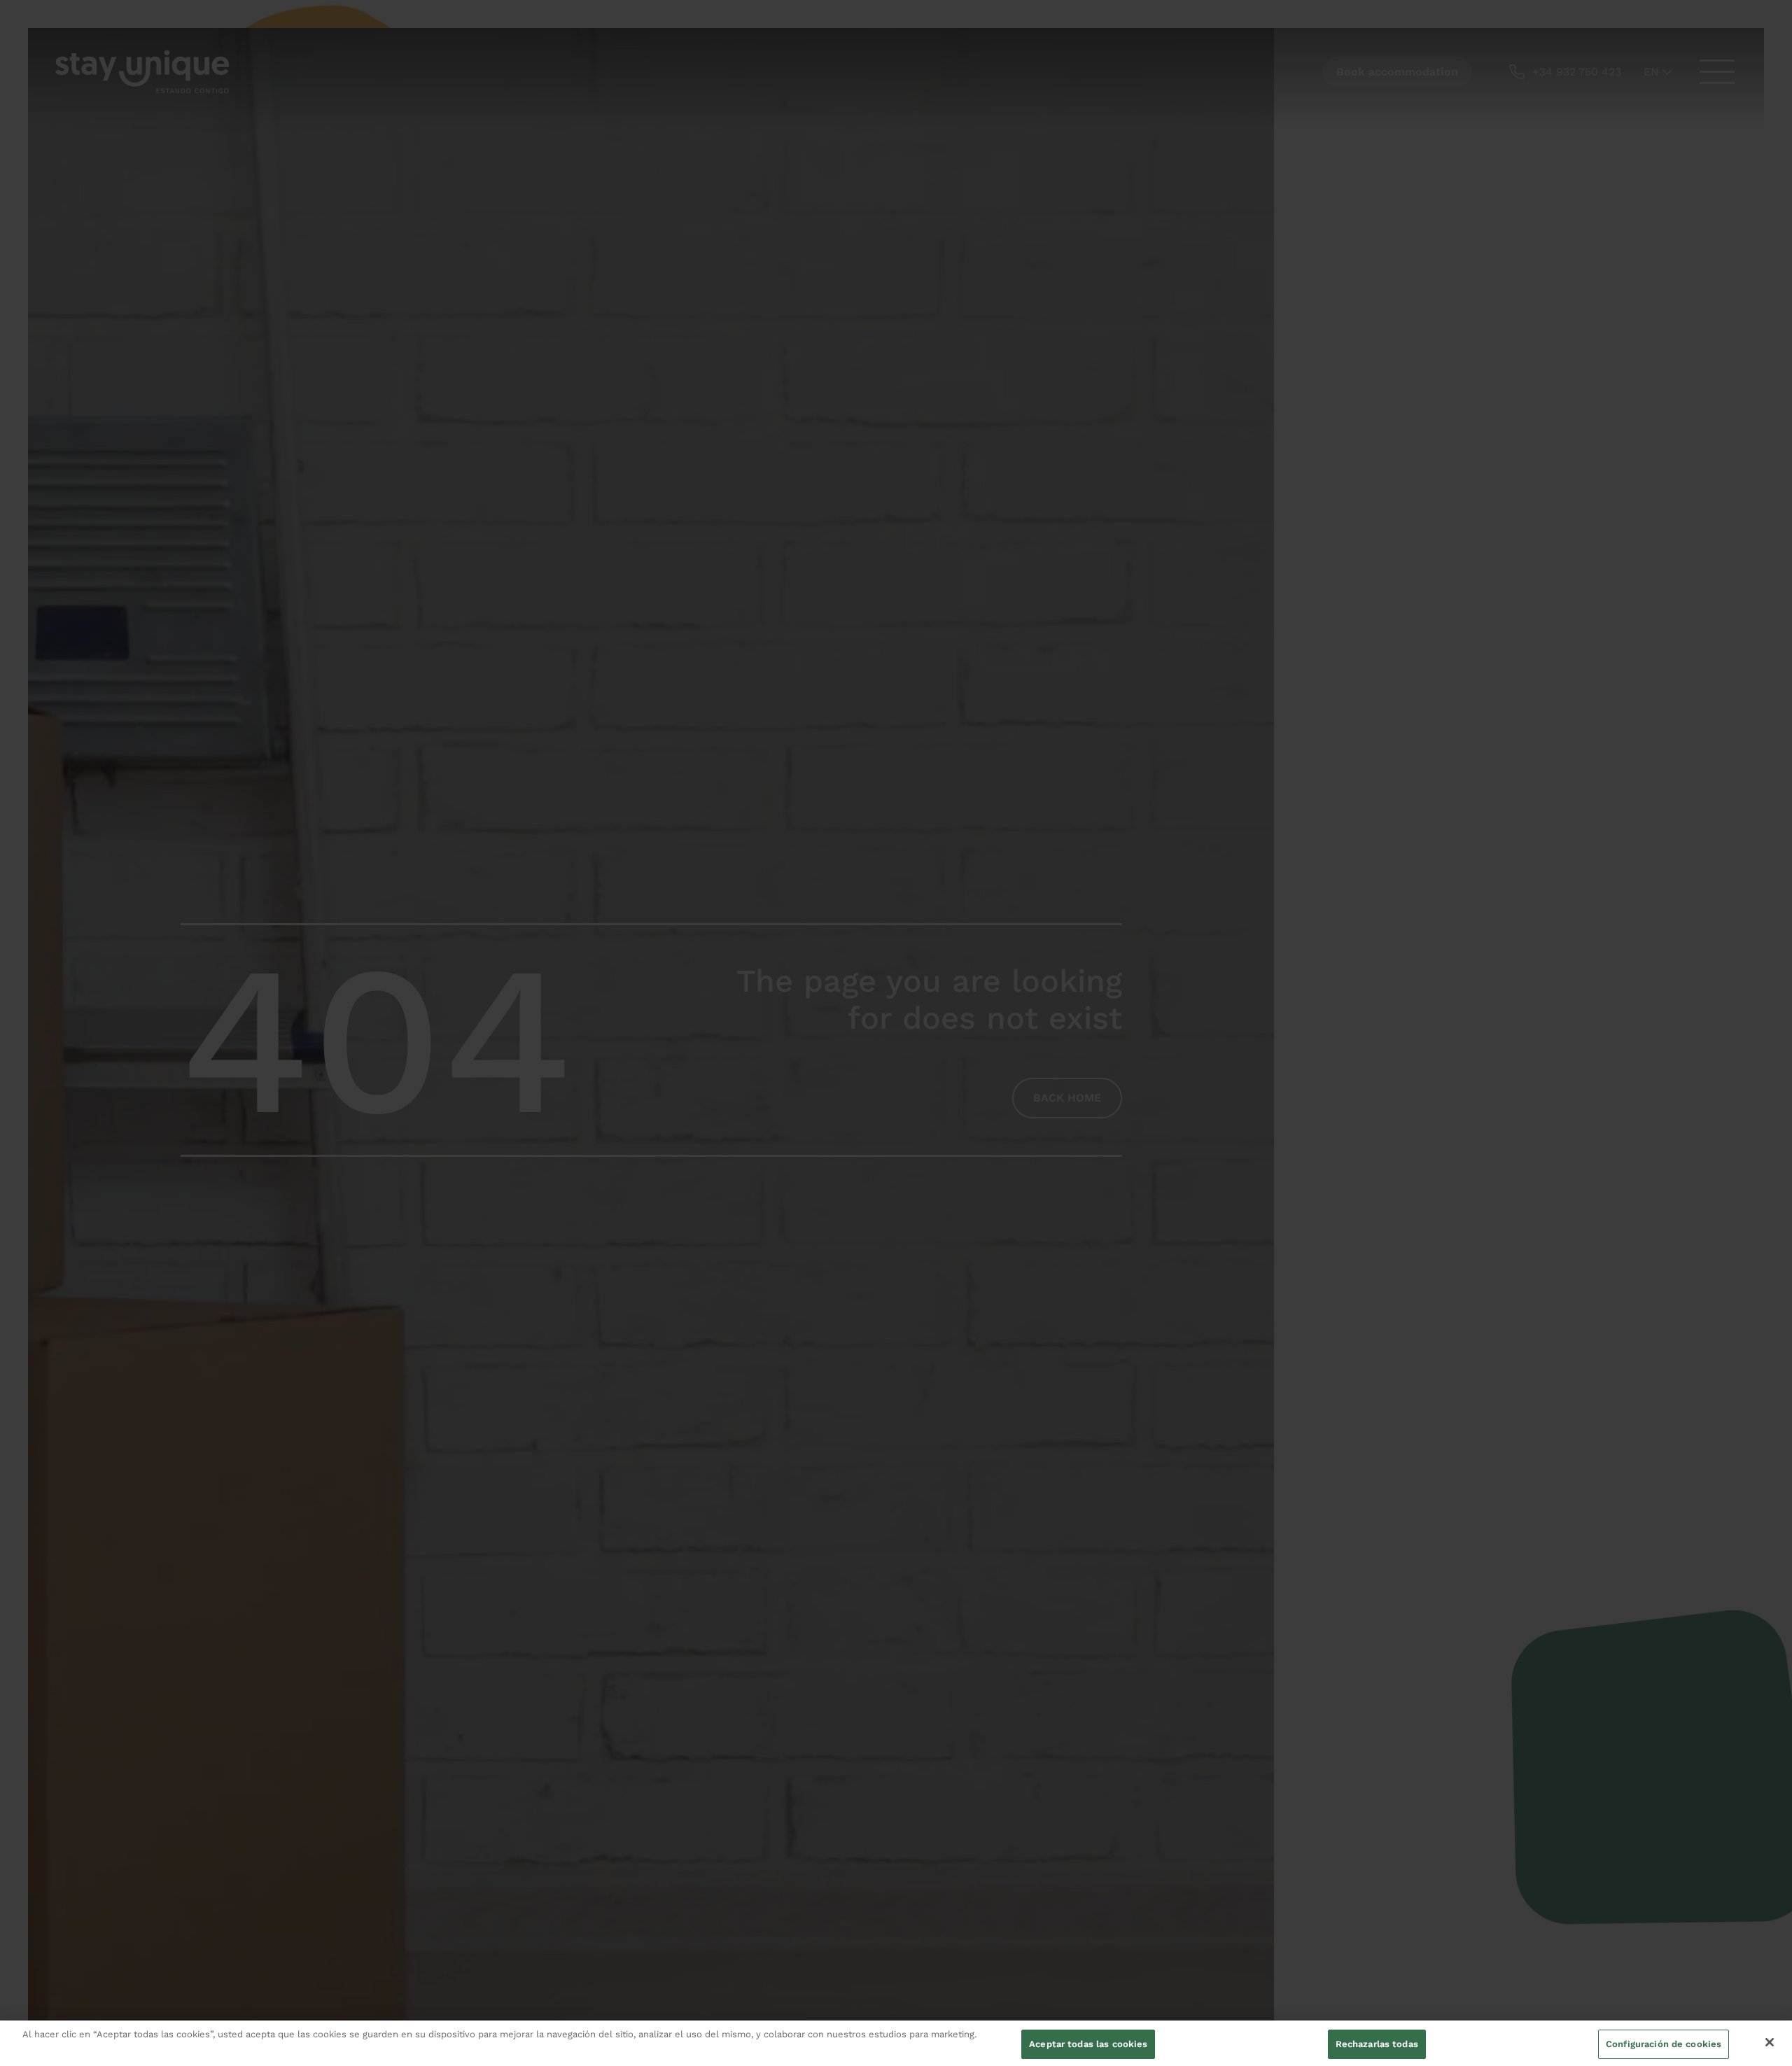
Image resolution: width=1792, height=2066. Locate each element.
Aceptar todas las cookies (1088, 2044)
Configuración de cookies (1664, 2044)
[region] (896, 2043)
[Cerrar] (1770, 2042)
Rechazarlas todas (1377, 2044)
